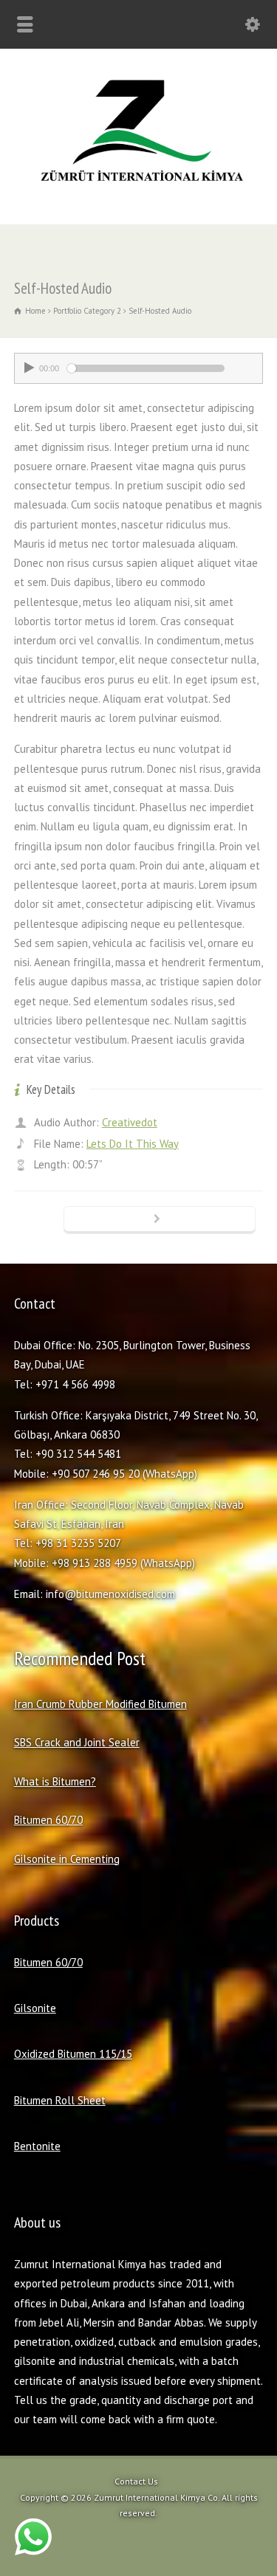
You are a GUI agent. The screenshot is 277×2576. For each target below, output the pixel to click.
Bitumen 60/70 (48, 1820)
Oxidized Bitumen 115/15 (73, 2054)
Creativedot (130, 1122)
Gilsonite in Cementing (67, 1859)
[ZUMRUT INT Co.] (138, 192)
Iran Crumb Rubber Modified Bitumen (100, 1704)
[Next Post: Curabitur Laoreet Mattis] (160, 1220)
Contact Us (136, 2481)
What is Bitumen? (55, 1781)
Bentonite (37, 2146)
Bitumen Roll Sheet (60, 2100)
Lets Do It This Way (133, 1144)
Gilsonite (35, 2008)
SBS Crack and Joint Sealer (77, 1742)
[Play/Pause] (30, 368)
